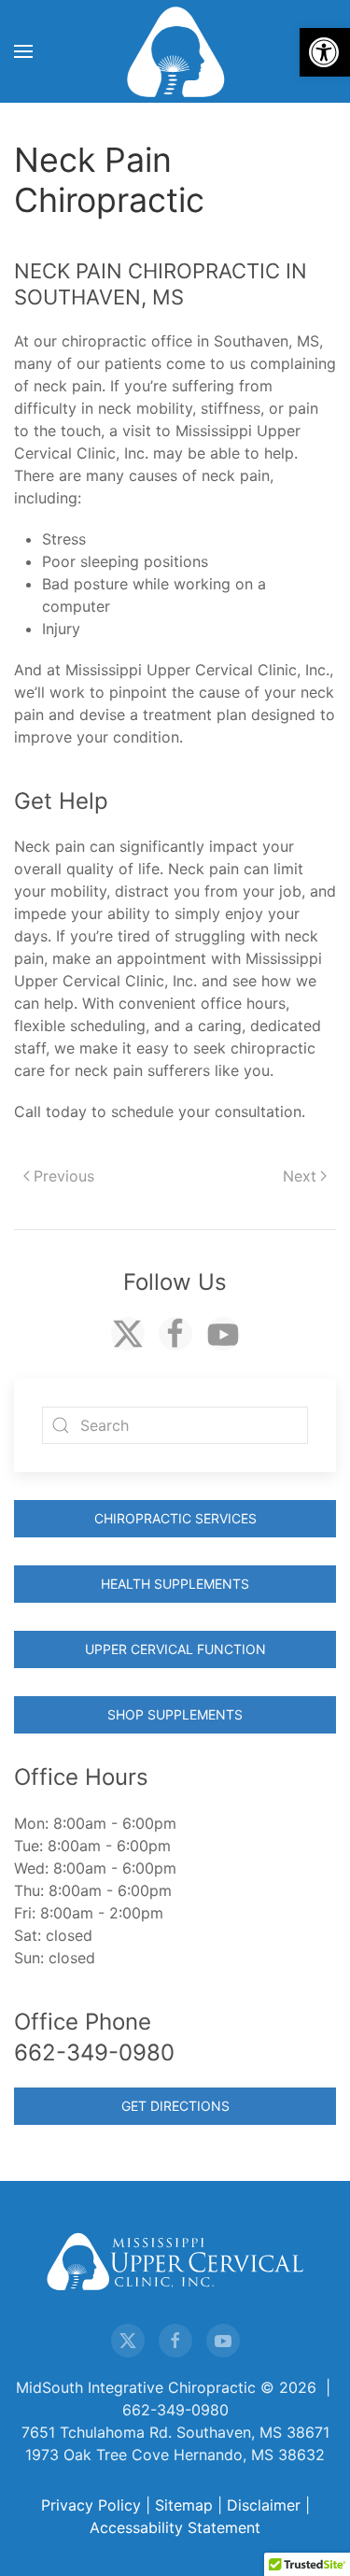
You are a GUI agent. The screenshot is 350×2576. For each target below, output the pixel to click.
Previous (64, 1176)
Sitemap (184, 2505)
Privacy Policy (91, 2505)
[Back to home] (175, 51)
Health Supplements (175, 1584)
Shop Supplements (175, 1714)
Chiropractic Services (175, 1518)
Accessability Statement (175, 2527)
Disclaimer (264, 2505)
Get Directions (175, 2106)
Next (300, 1176)
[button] (325, 52)
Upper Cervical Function (175, 1649)
